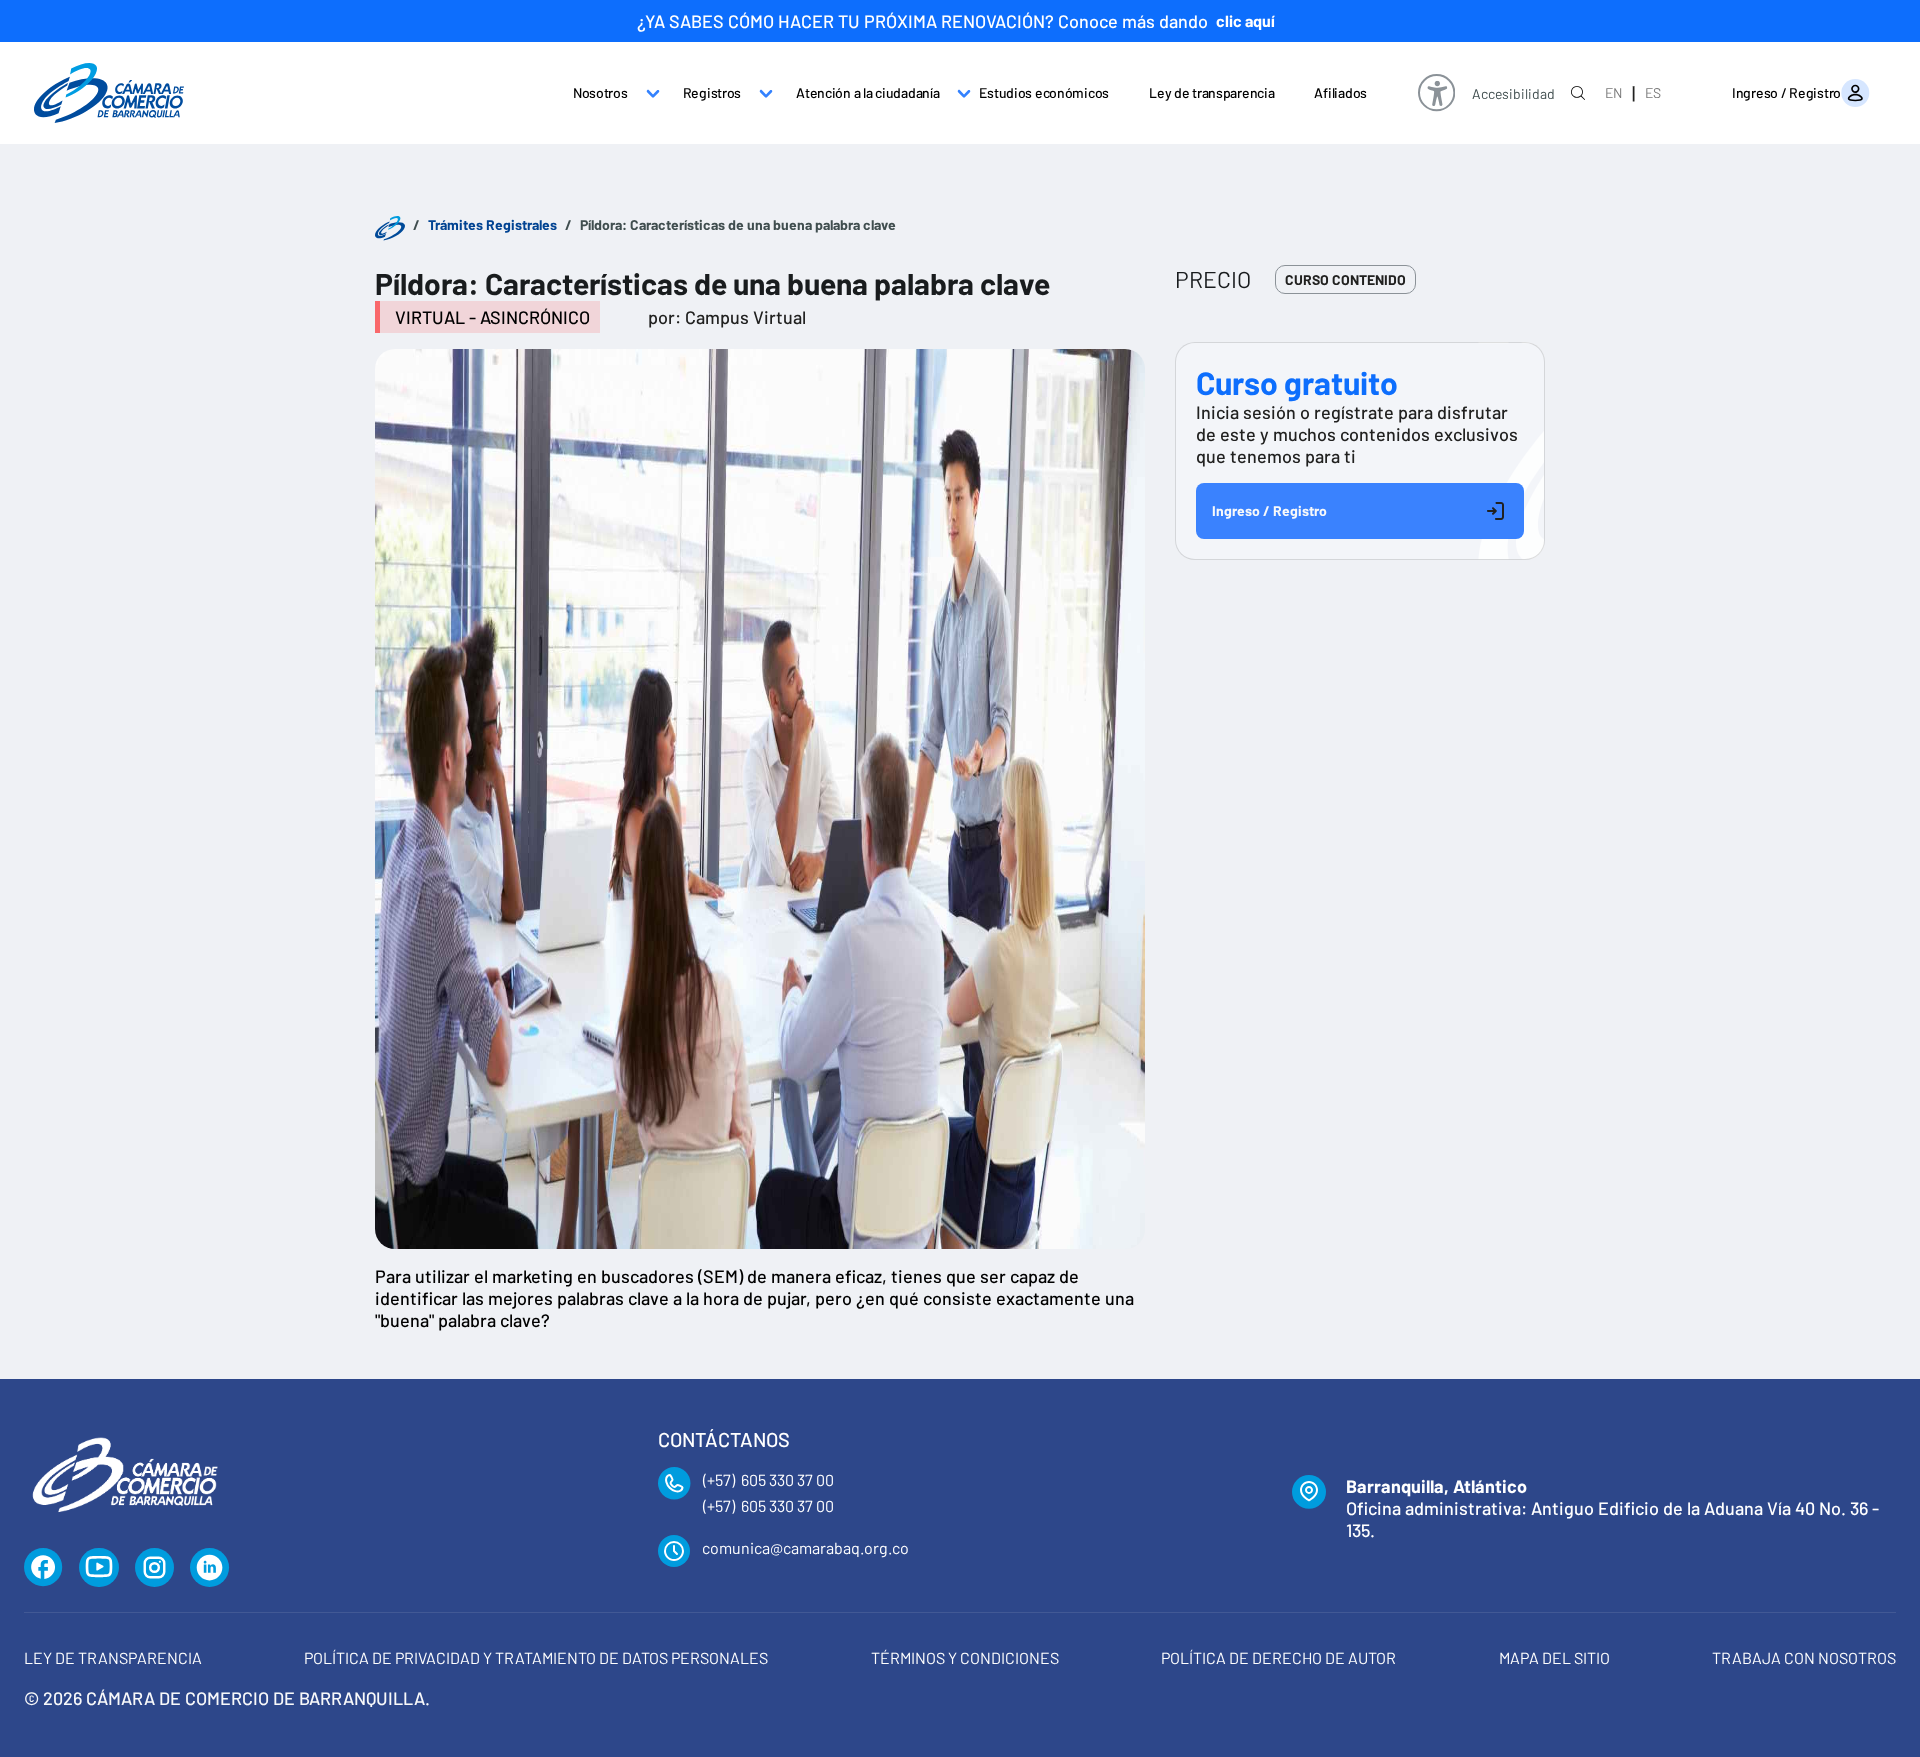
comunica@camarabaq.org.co (805, 1547)
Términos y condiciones (965, 1657)
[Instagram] (154, 1568)
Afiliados (1340, 92)
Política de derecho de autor (1278, 1657)
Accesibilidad (1513, 94)
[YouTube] (99, 1568)
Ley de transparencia (1211, 92)
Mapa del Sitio (1554, 1657)
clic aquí (1245, 20)
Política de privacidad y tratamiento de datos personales (536, 1657)
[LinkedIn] (210, 1568)
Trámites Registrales (492, 224)
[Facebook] (43, 1568)
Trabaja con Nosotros (1804, 1657)
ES (1653, 92)
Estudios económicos (1044, 92)
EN (1613, 92)
